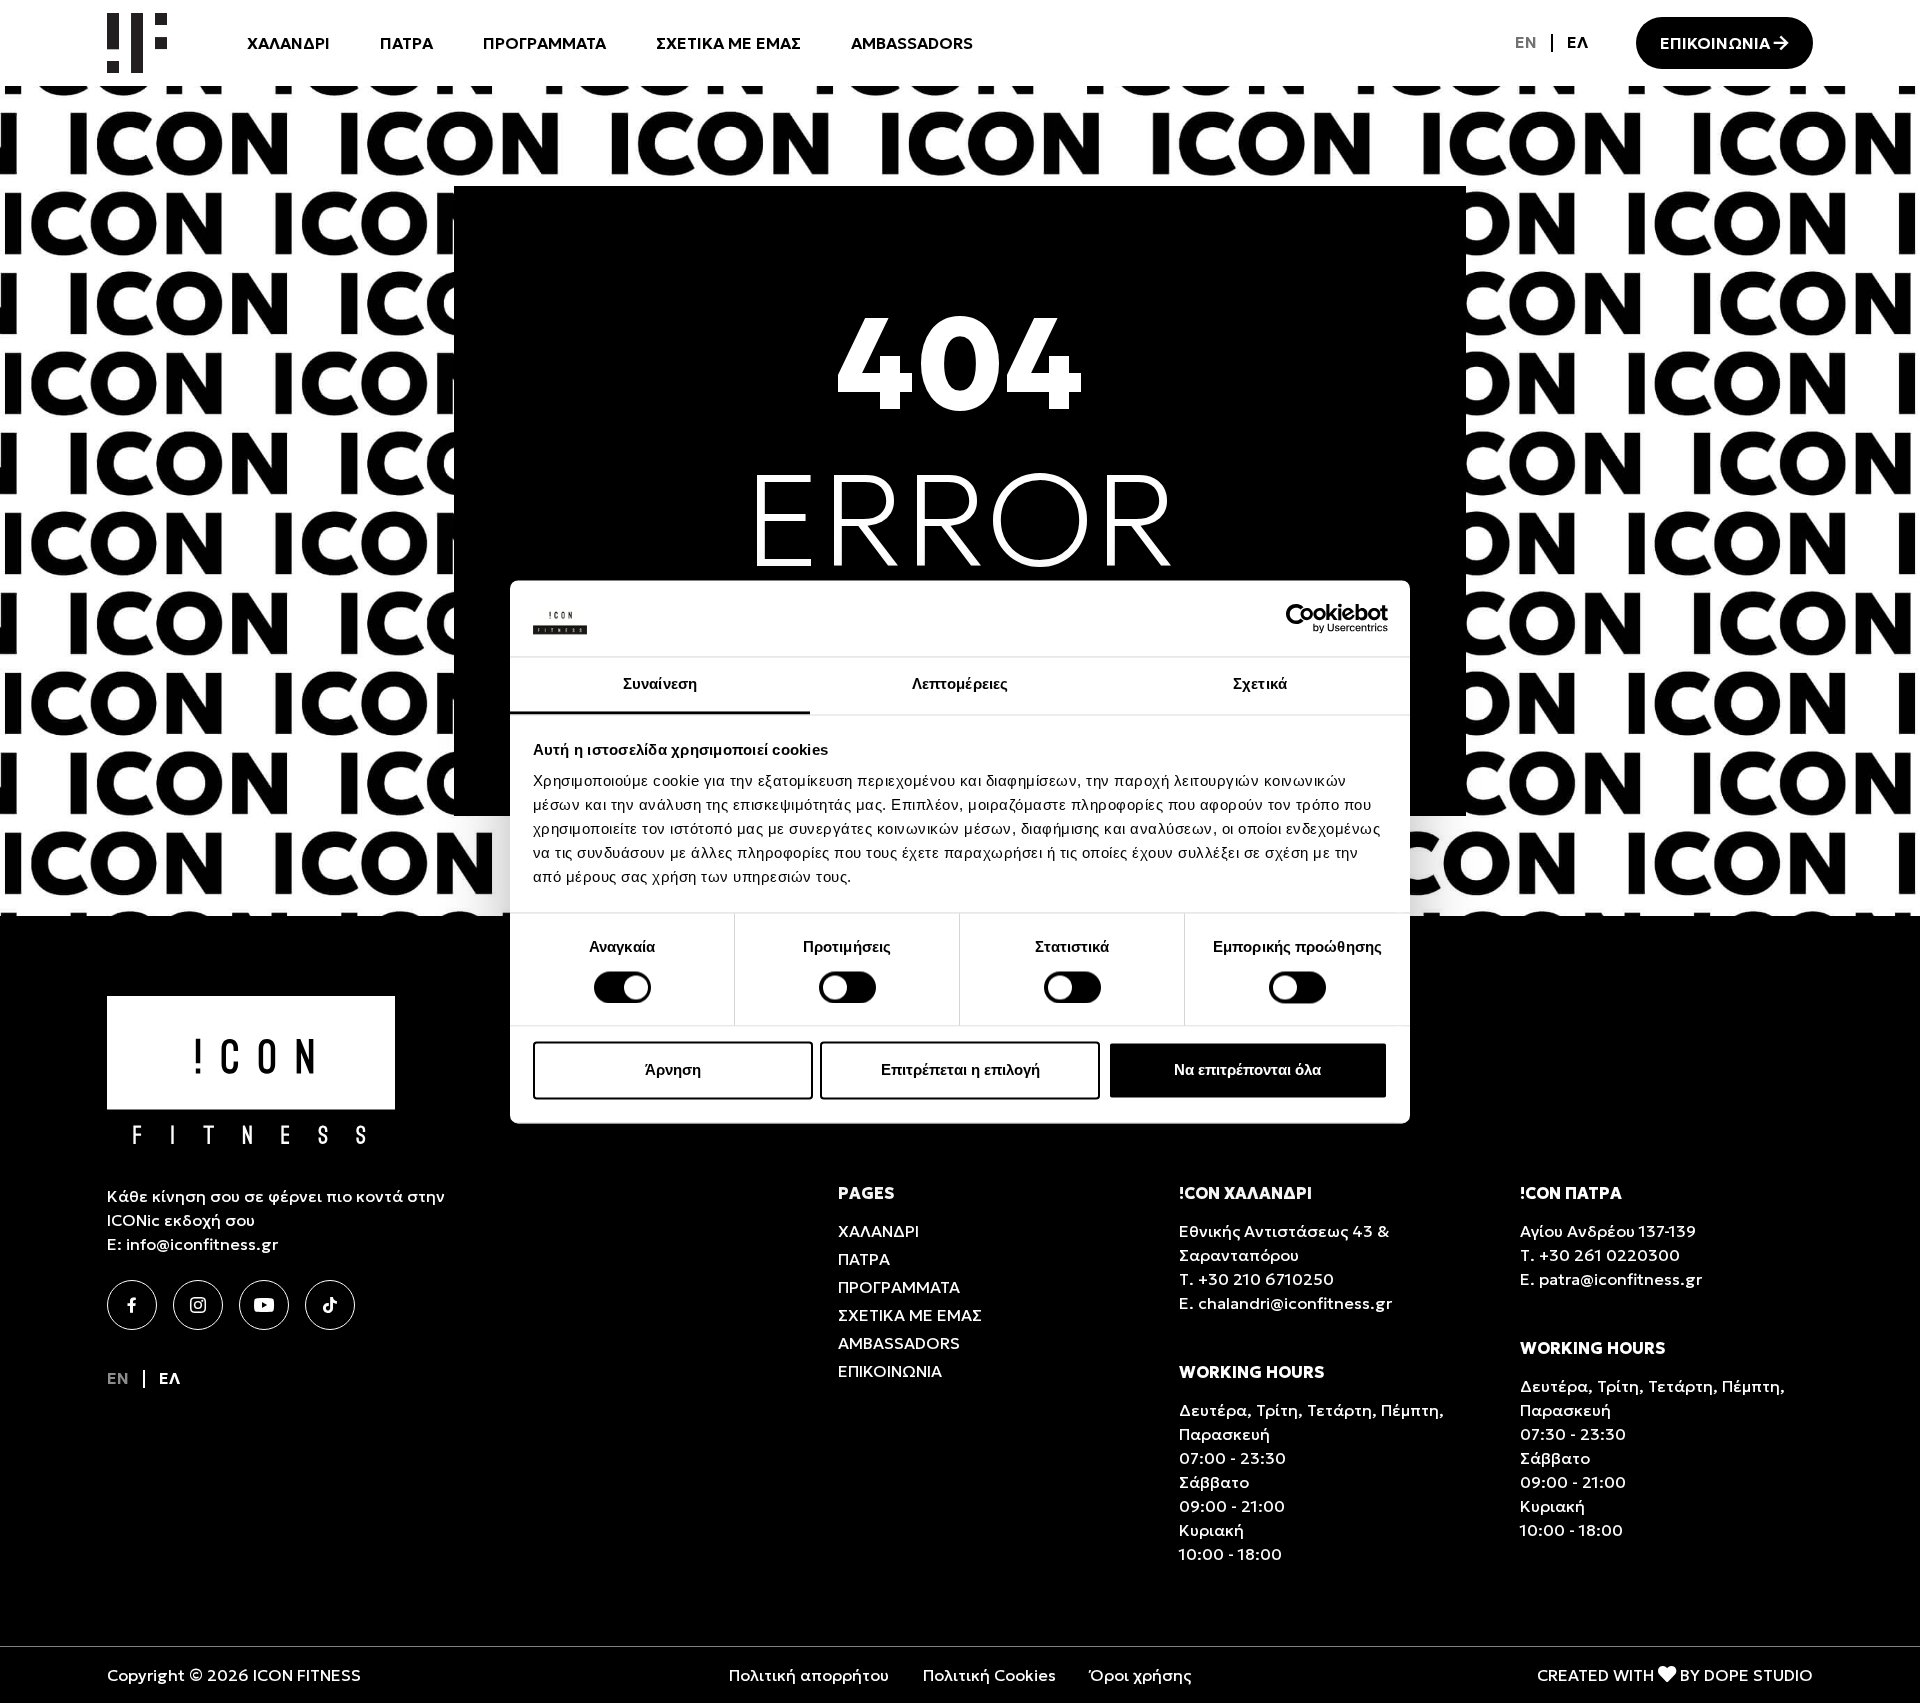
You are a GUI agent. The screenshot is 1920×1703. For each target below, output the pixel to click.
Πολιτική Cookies (989, 1675)
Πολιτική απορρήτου (809, 1675)
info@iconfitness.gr (202, 1244)
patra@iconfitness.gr (1620, 1279)
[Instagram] (198, 1305)
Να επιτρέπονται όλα (1247, 1070)
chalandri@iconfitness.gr (1295, 1303)
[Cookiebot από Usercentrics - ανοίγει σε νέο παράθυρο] (1300, 618)
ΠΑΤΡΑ (406, 43)
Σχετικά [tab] (1260, 684)
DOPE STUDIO (1758, 1675)
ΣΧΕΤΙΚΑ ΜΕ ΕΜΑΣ (728, 43)
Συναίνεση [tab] (660, 684)
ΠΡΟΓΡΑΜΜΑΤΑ (544, 43)
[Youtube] (264, 1305)
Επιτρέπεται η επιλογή (960, 1070)
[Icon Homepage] (137, 43)
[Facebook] (132, 1305)
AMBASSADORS (912, 43)
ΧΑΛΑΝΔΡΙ (288, 43)
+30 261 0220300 (1609, 1255)
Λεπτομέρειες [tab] (960, 684)
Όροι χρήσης (1140, 1675)
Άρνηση (673, 1070)
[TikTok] (330, 1305)
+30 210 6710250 (1266, 1279)
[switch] (847, 987)
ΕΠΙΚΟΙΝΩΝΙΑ (1715, 43)
